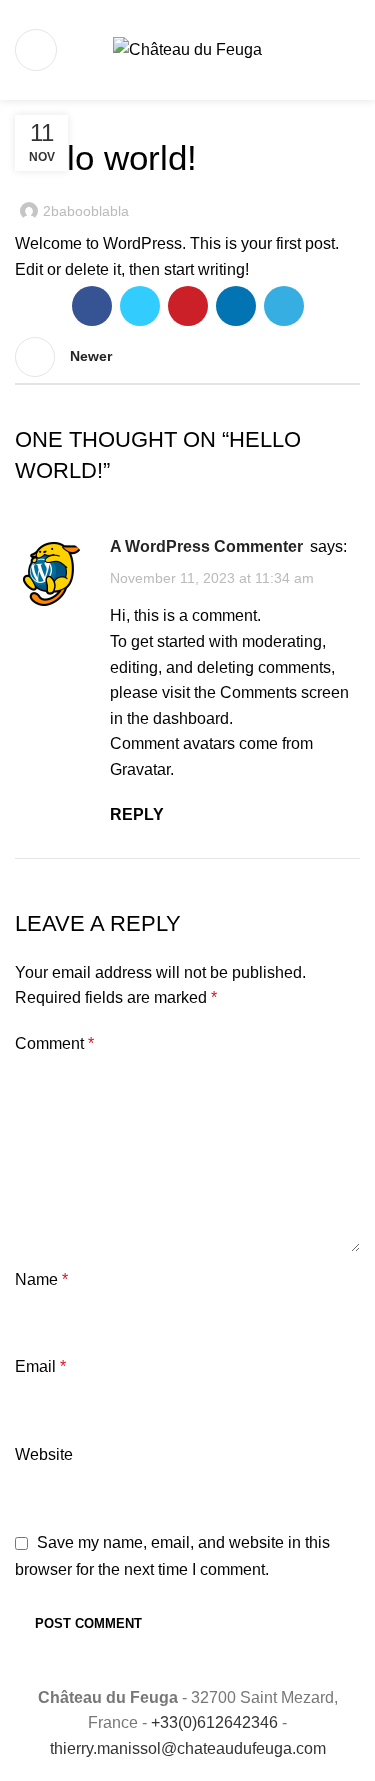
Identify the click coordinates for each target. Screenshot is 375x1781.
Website (44, 1454)
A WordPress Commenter (206, 546)
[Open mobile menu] (36, 50)
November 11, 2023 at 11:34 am (212, 578)
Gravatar (140, 769)
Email (40, 1366)
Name (41, 1279)
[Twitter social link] (140, 306)
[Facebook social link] (92, 306)
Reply (137, 814)
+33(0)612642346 (214, 1722)
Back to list (188, 357)
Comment (54, 1043)
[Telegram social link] (284, 306)
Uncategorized (77, 112)
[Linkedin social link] (236, 306)
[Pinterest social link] (188, 306)
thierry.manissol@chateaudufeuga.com (188, 1748)
